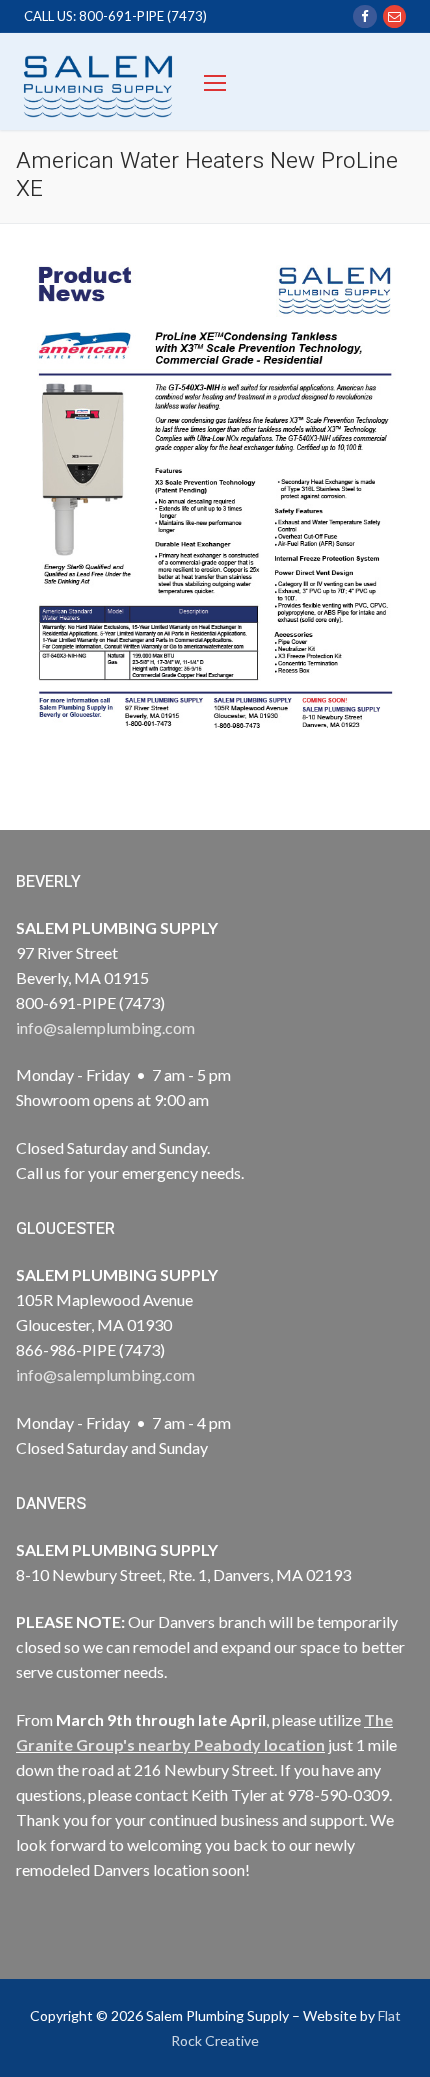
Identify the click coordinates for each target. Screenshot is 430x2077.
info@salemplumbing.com (105, 1027)
